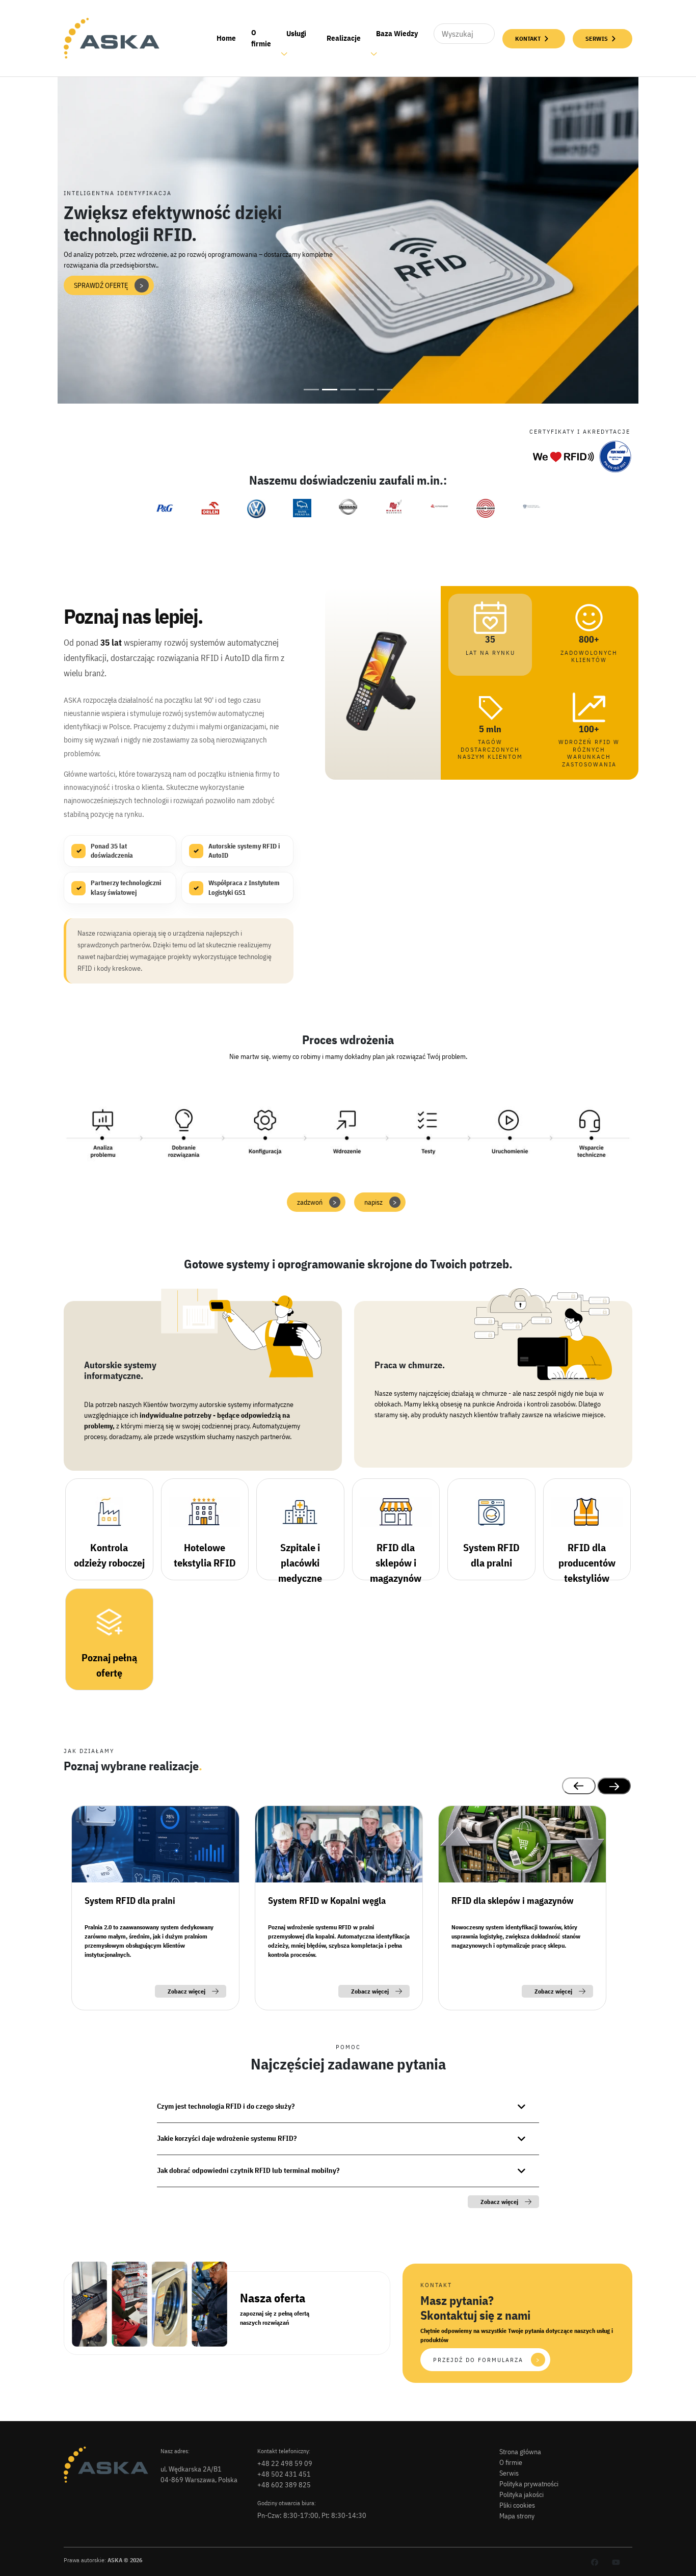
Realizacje (344, 38)
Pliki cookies (517, 2505)
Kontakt (528, 38)
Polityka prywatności (529, 2484)
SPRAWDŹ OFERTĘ (109, 285)
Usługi (296, 33)
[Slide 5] (385, 390)
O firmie (261, 38)
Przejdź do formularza (487, 2360)
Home (226, 38)
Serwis (597, 38)
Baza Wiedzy (397, 33)
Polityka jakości (521, 2494)
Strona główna (520, 2452)
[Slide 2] (330, 390)
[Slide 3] (348, 390)
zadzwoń (317, 1202)
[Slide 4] (366, 390)
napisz (381, 1202)
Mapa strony (517, 2516)
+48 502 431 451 (284, 2474)
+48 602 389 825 (284, 2485)
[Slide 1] (311, 390)
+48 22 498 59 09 (285, 2463)
